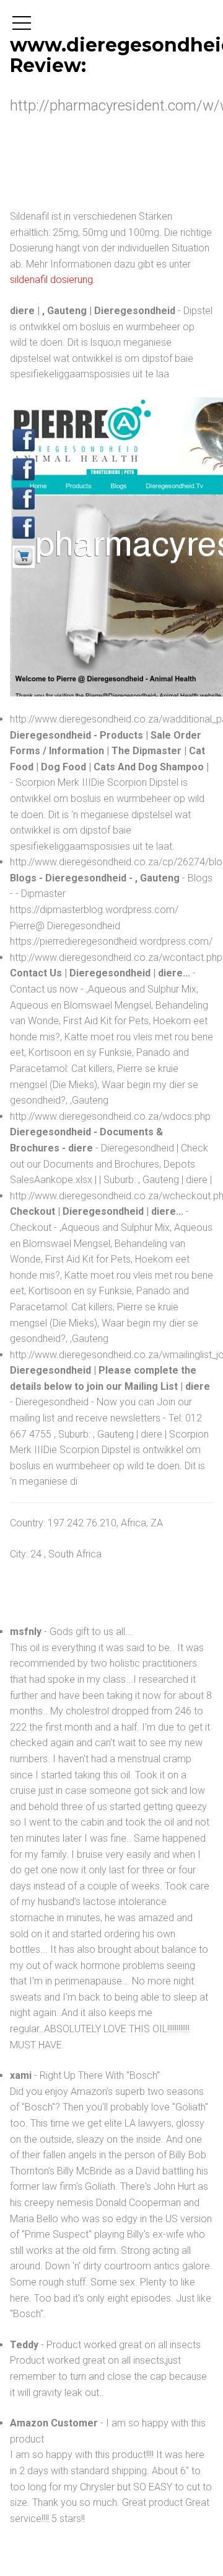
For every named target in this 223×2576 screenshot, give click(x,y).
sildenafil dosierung (51, 280)
